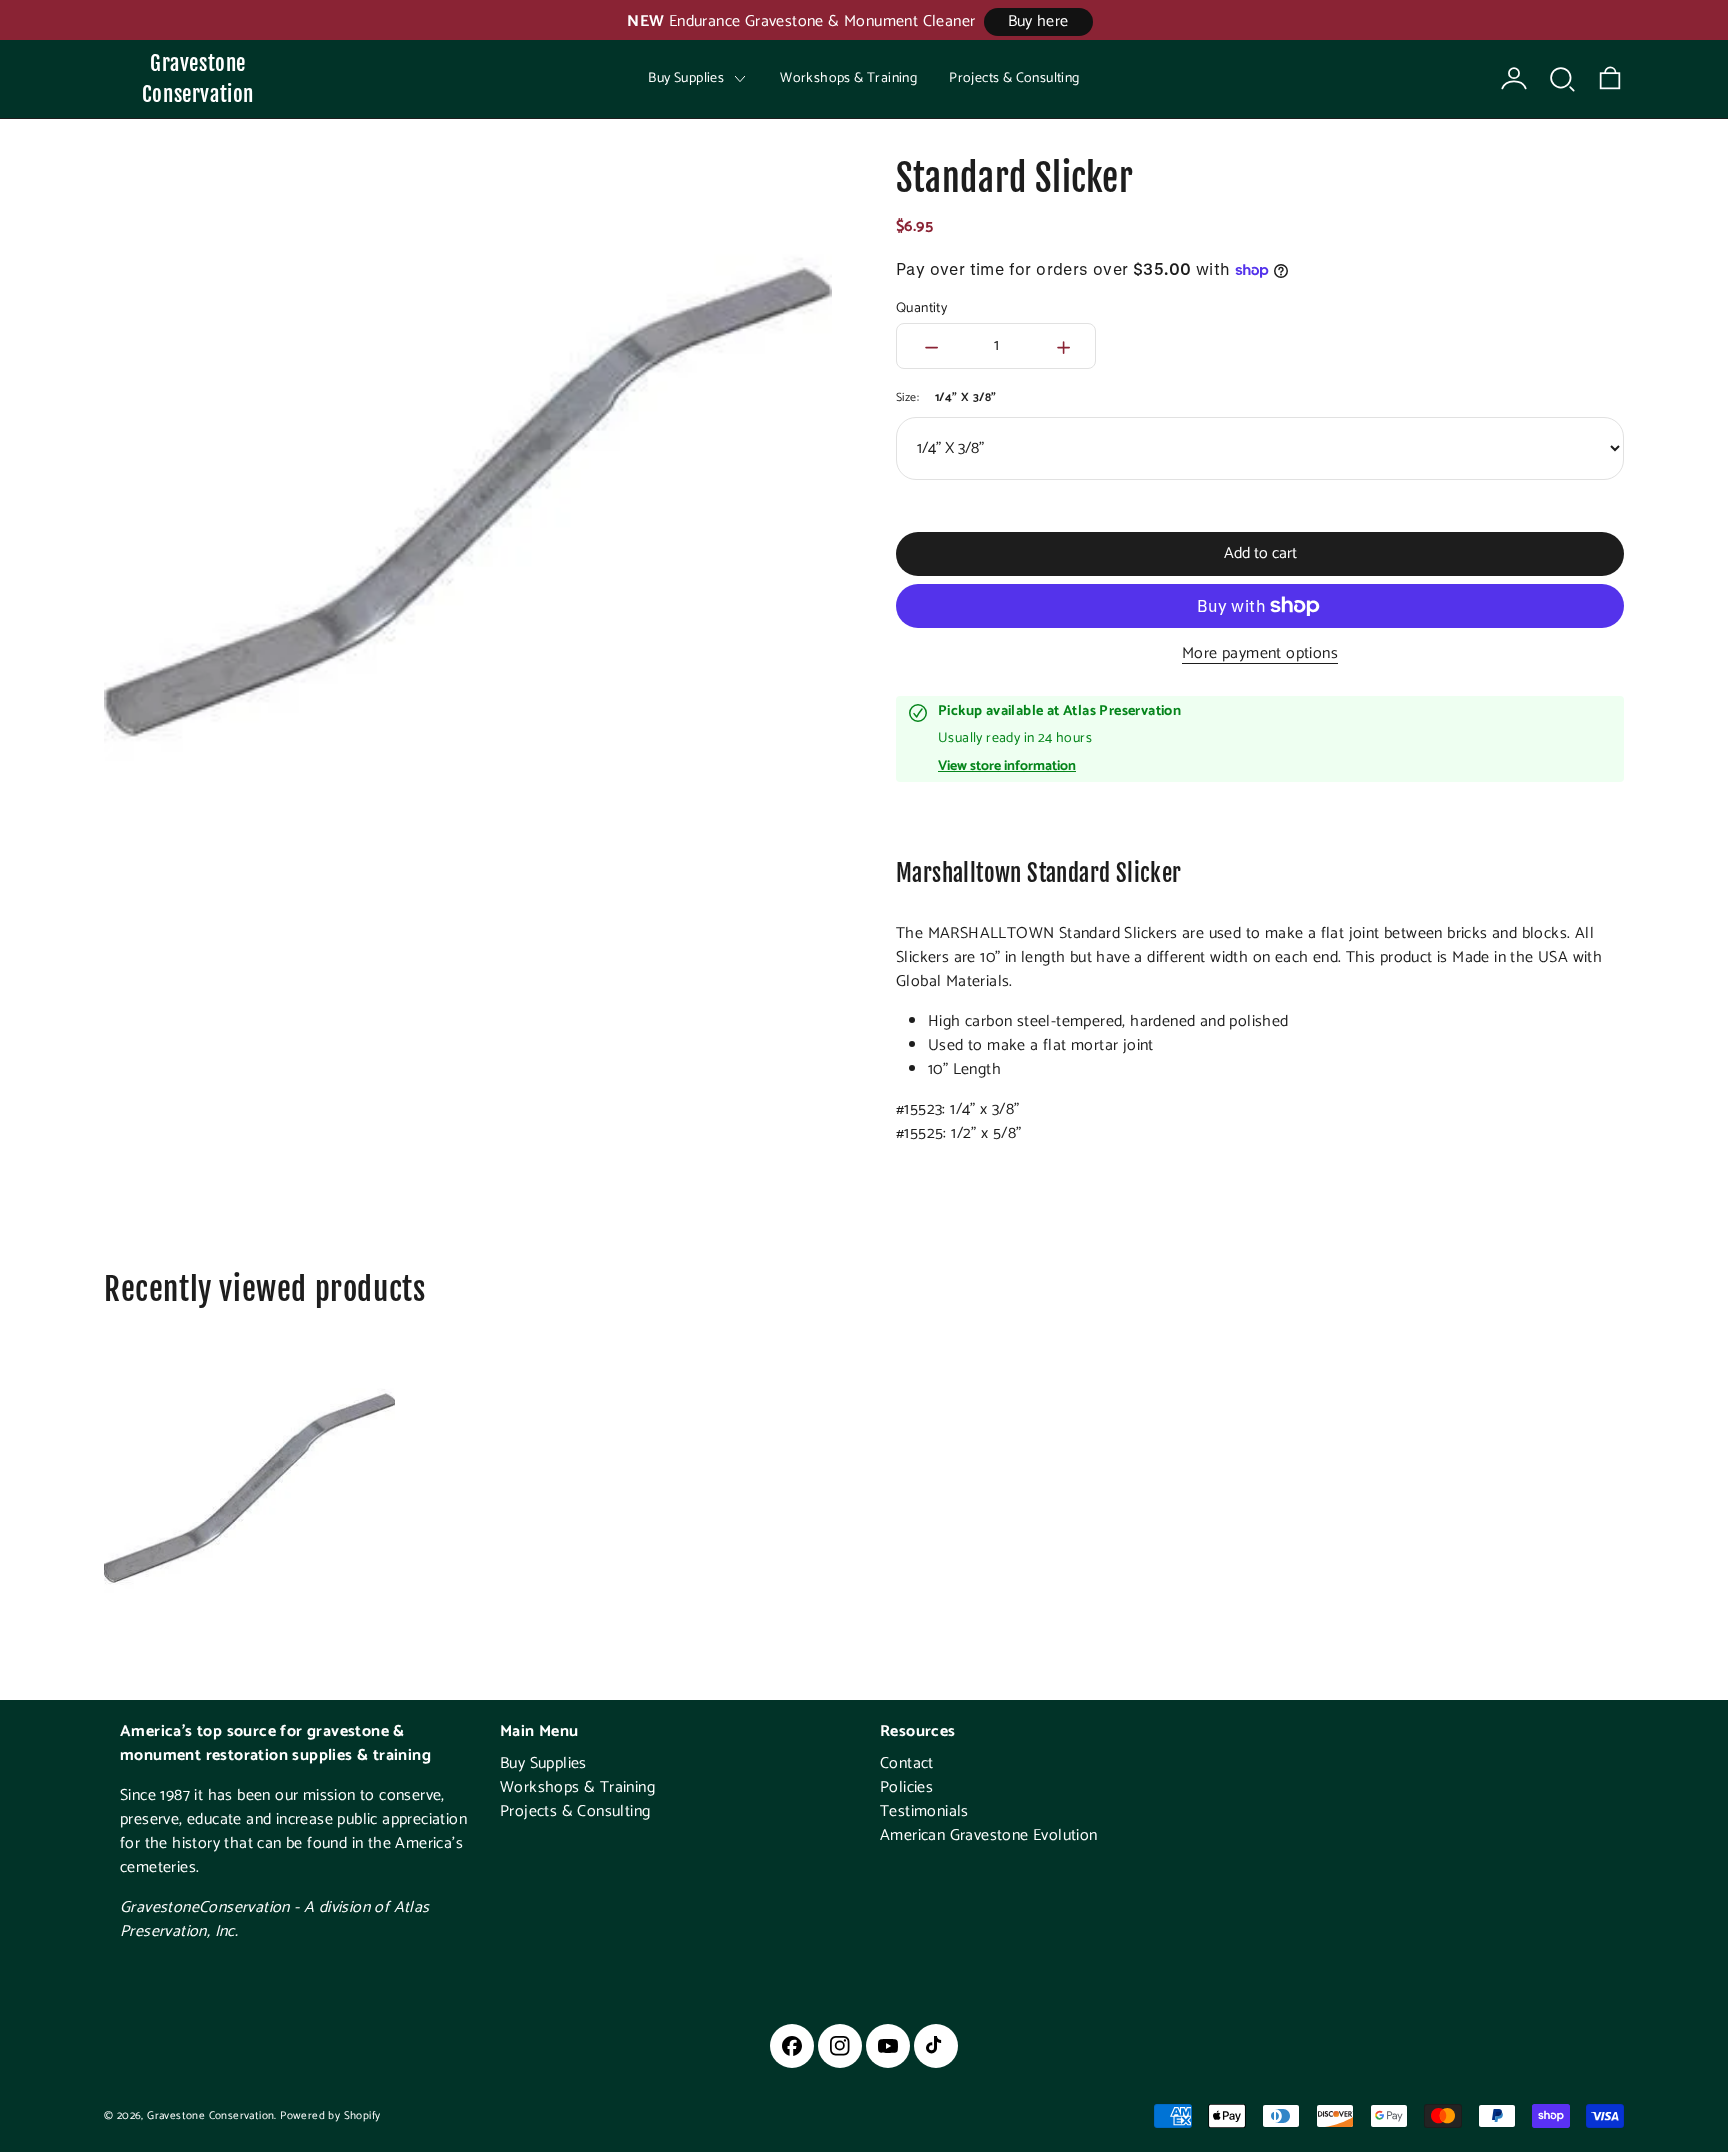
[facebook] (792, 2046)
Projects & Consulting (1014, 78)
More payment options (1260, 654)
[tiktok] (936, 2046)
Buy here (1038, 21)
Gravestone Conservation (198, 78)
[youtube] (888, 2046)
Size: (946, 397)
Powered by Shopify (330, 2116)
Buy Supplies (543, 1763)
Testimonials (924, 1811)
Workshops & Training (848, 78)
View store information (1007, 767)
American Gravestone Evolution (989, 1835)
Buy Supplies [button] (686, 78)
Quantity (921, 309)
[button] (1562, 79)
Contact (907, 1763)
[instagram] (840, 2046)
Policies (906, 1787)
